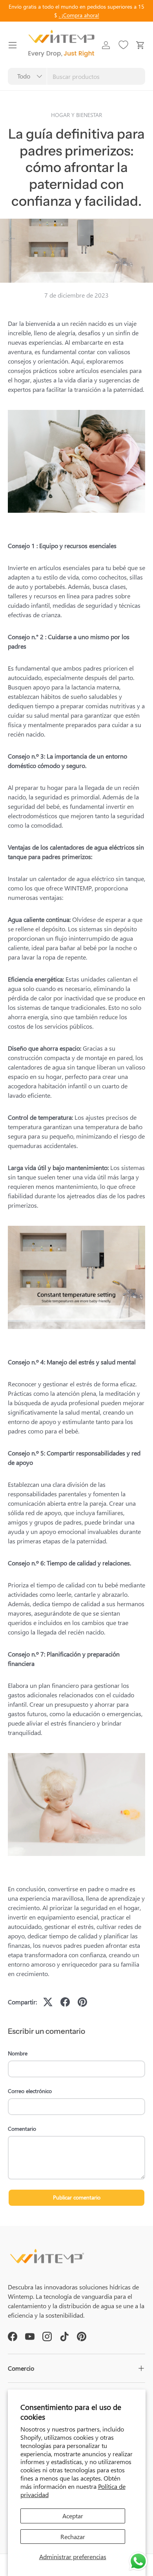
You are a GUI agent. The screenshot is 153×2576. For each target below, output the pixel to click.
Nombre (18, 2053)
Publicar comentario (77, 2197)
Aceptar (73, 2516)
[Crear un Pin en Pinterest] (82, 2002)
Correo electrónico (30, 2091)
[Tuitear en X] (48, 2002)
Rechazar (73, 2537)
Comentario (22, 2129)
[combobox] (76, 76)
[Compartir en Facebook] (65, 2002)
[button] (140, 45)
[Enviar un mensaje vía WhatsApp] (138, 2561)
